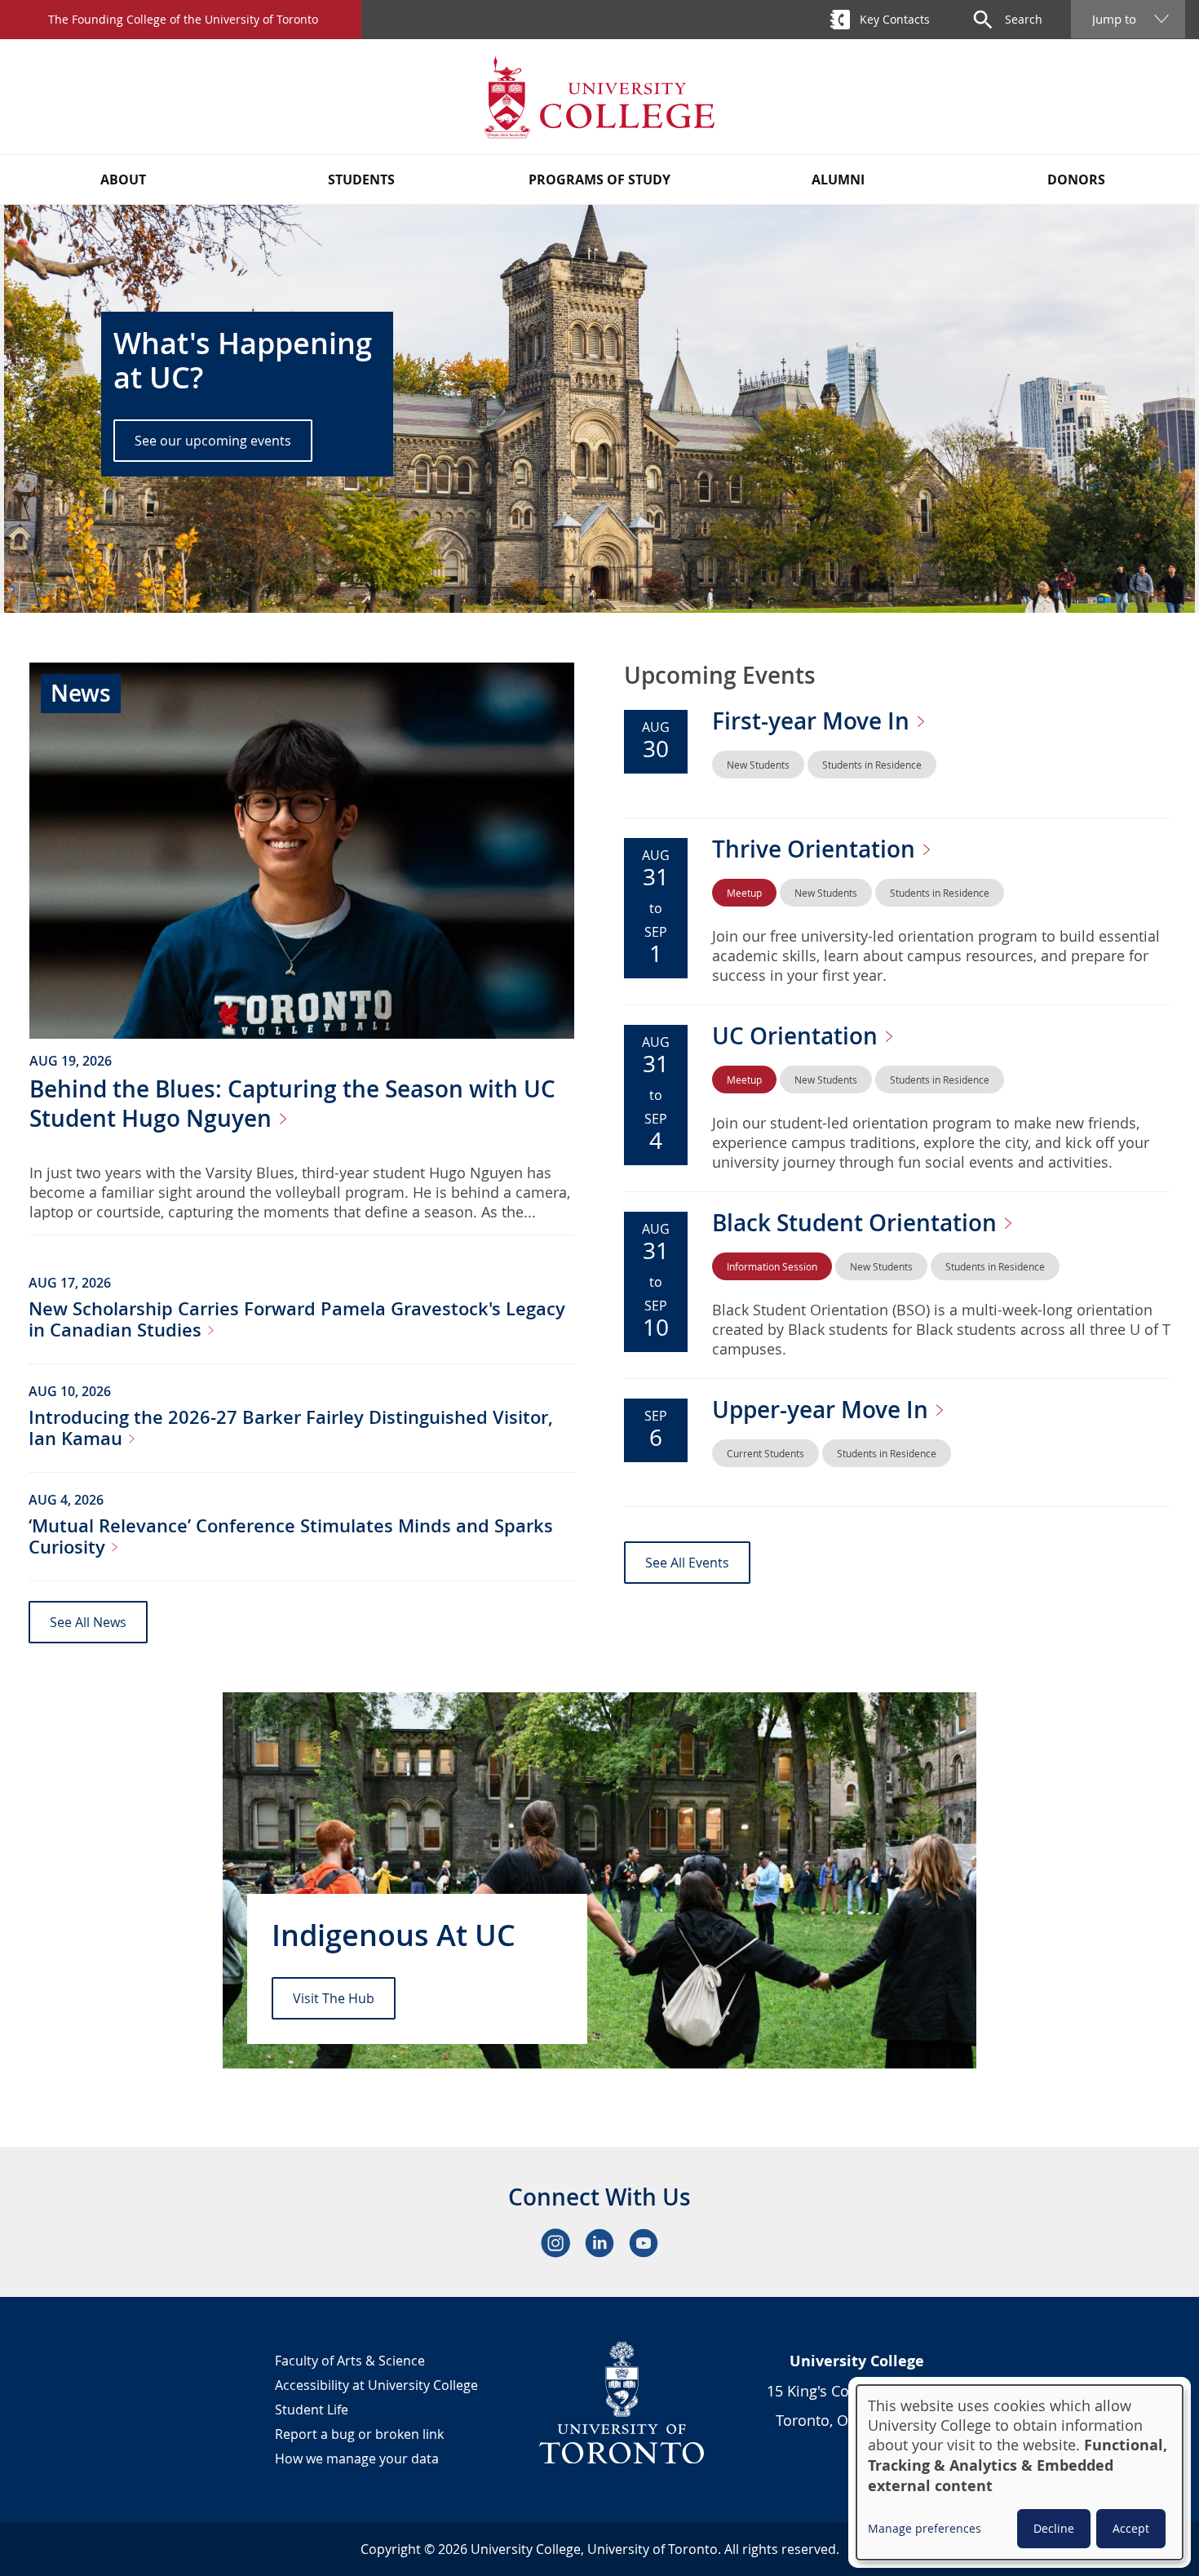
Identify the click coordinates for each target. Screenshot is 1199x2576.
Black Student (857, 1223)
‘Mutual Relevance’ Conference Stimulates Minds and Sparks (291, 1536)
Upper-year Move (823, 1410)
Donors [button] (1076, 180)
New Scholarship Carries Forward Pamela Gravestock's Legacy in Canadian (297, 1319)
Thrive (816, 849)
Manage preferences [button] (925, 2528)
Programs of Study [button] (599, 180)
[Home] (599, 97)
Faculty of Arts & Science (350, 2361)
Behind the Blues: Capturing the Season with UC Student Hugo (292, 1104)
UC (798, 1036)
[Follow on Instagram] (555, 2243)
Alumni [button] (838, 180)
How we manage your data (357, 2459)
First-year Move (814, 721)
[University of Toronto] (622, 2402)
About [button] (123, 180)
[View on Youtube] (644, 2243)
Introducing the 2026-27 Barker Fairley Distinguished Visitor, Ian (291, 1428)
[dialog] (1020, 2472)
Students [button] (361, 180)
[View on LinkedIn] (599, 2243)
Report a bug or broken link (359, 2434)
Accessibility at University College (376, 2385)
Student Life (312, 2410)
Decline (1054, 2528)
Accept (1131, 2528)
